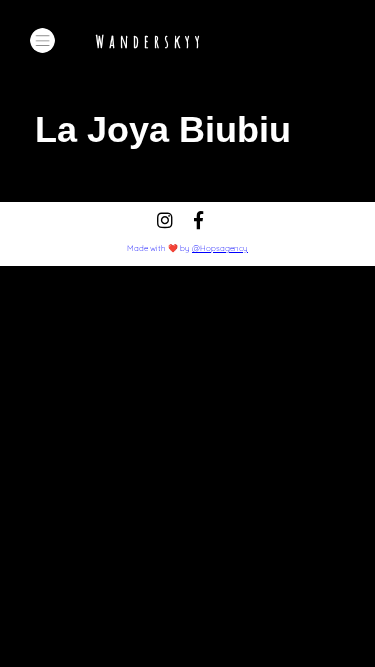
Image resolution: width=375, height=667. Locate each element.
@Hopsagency (220, 248)
